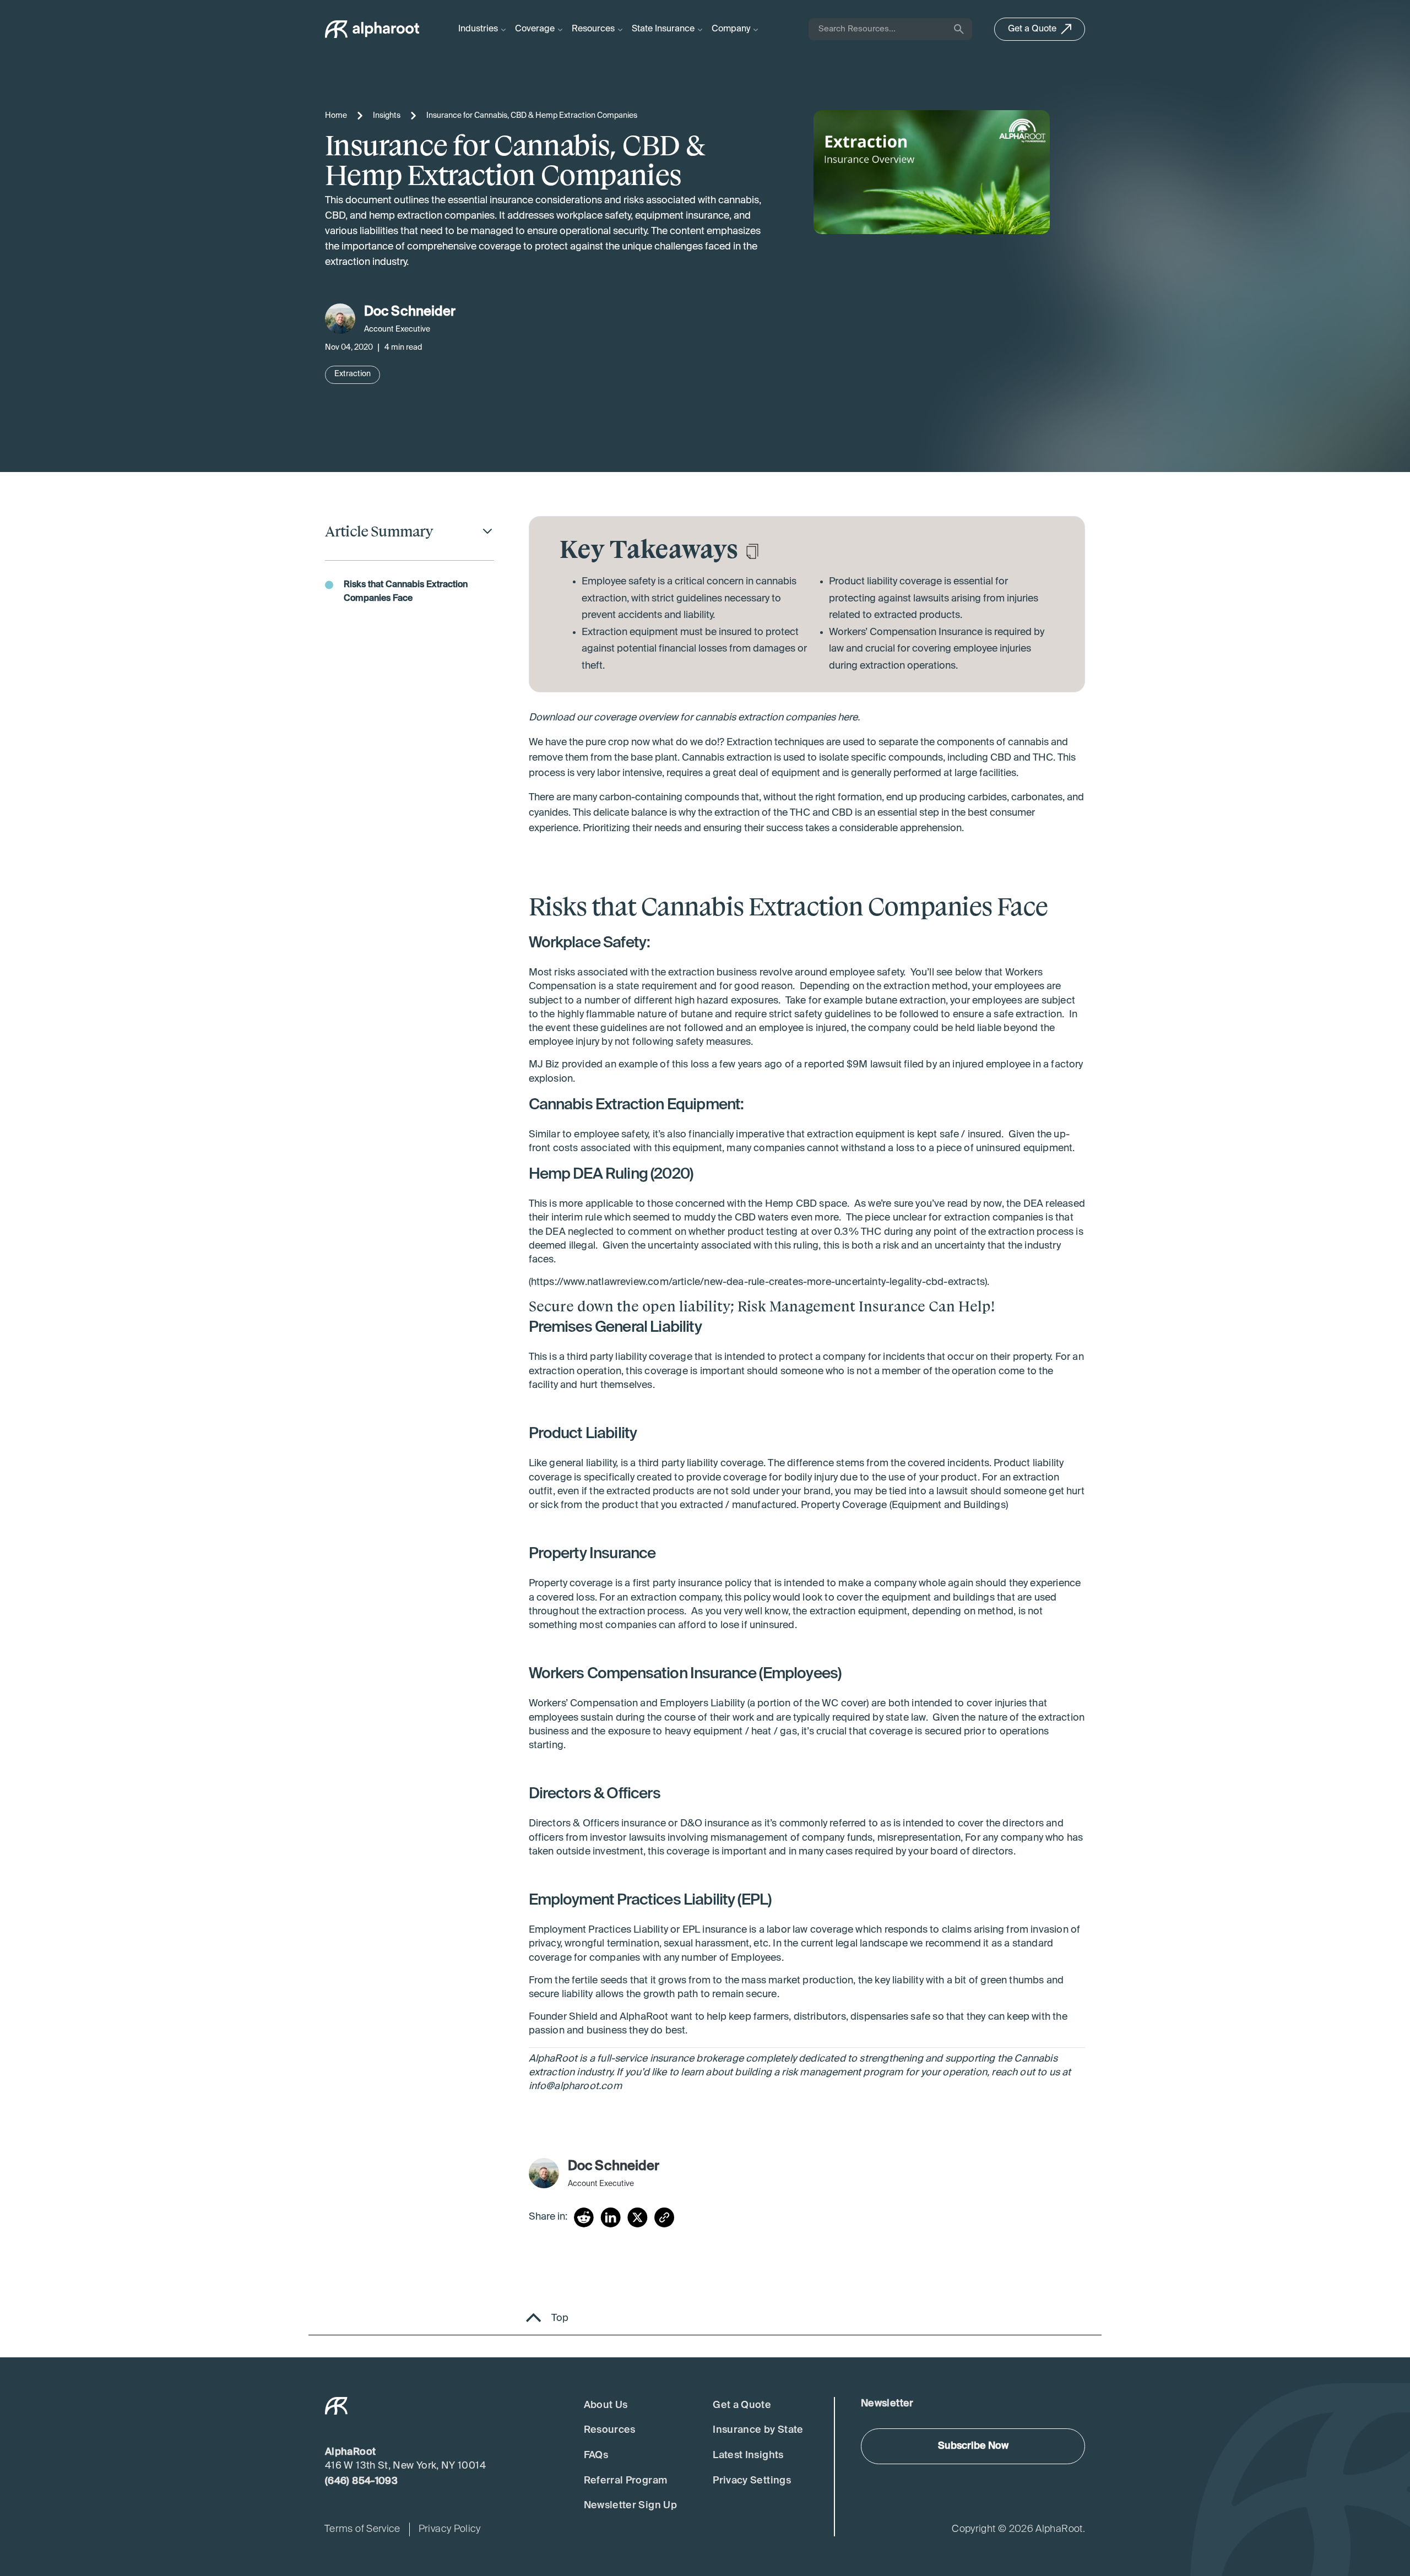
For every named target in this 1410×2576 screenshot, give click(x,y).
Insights (387, 116)
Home (336, 116)
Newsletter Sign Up (630, 2506)
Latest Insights (748, 2455)
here (848, 718)
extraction (691, 973)
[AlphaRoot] (372, 29)
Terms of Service (362, 2529)
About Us (606, 2405)
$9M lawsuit (874, 1065)
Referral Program (626, 2481)
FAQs (596, 2455)
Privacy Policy (450, 2529)
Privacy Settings (752, 2481)
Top (560, 2318)
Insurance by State (758, 2430)
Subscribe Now (973, 2446)
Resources (610, 2430)
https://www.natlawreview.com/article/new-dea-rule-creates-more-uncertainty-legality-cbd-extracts (758, 1282)
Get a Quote (742, 2405)
